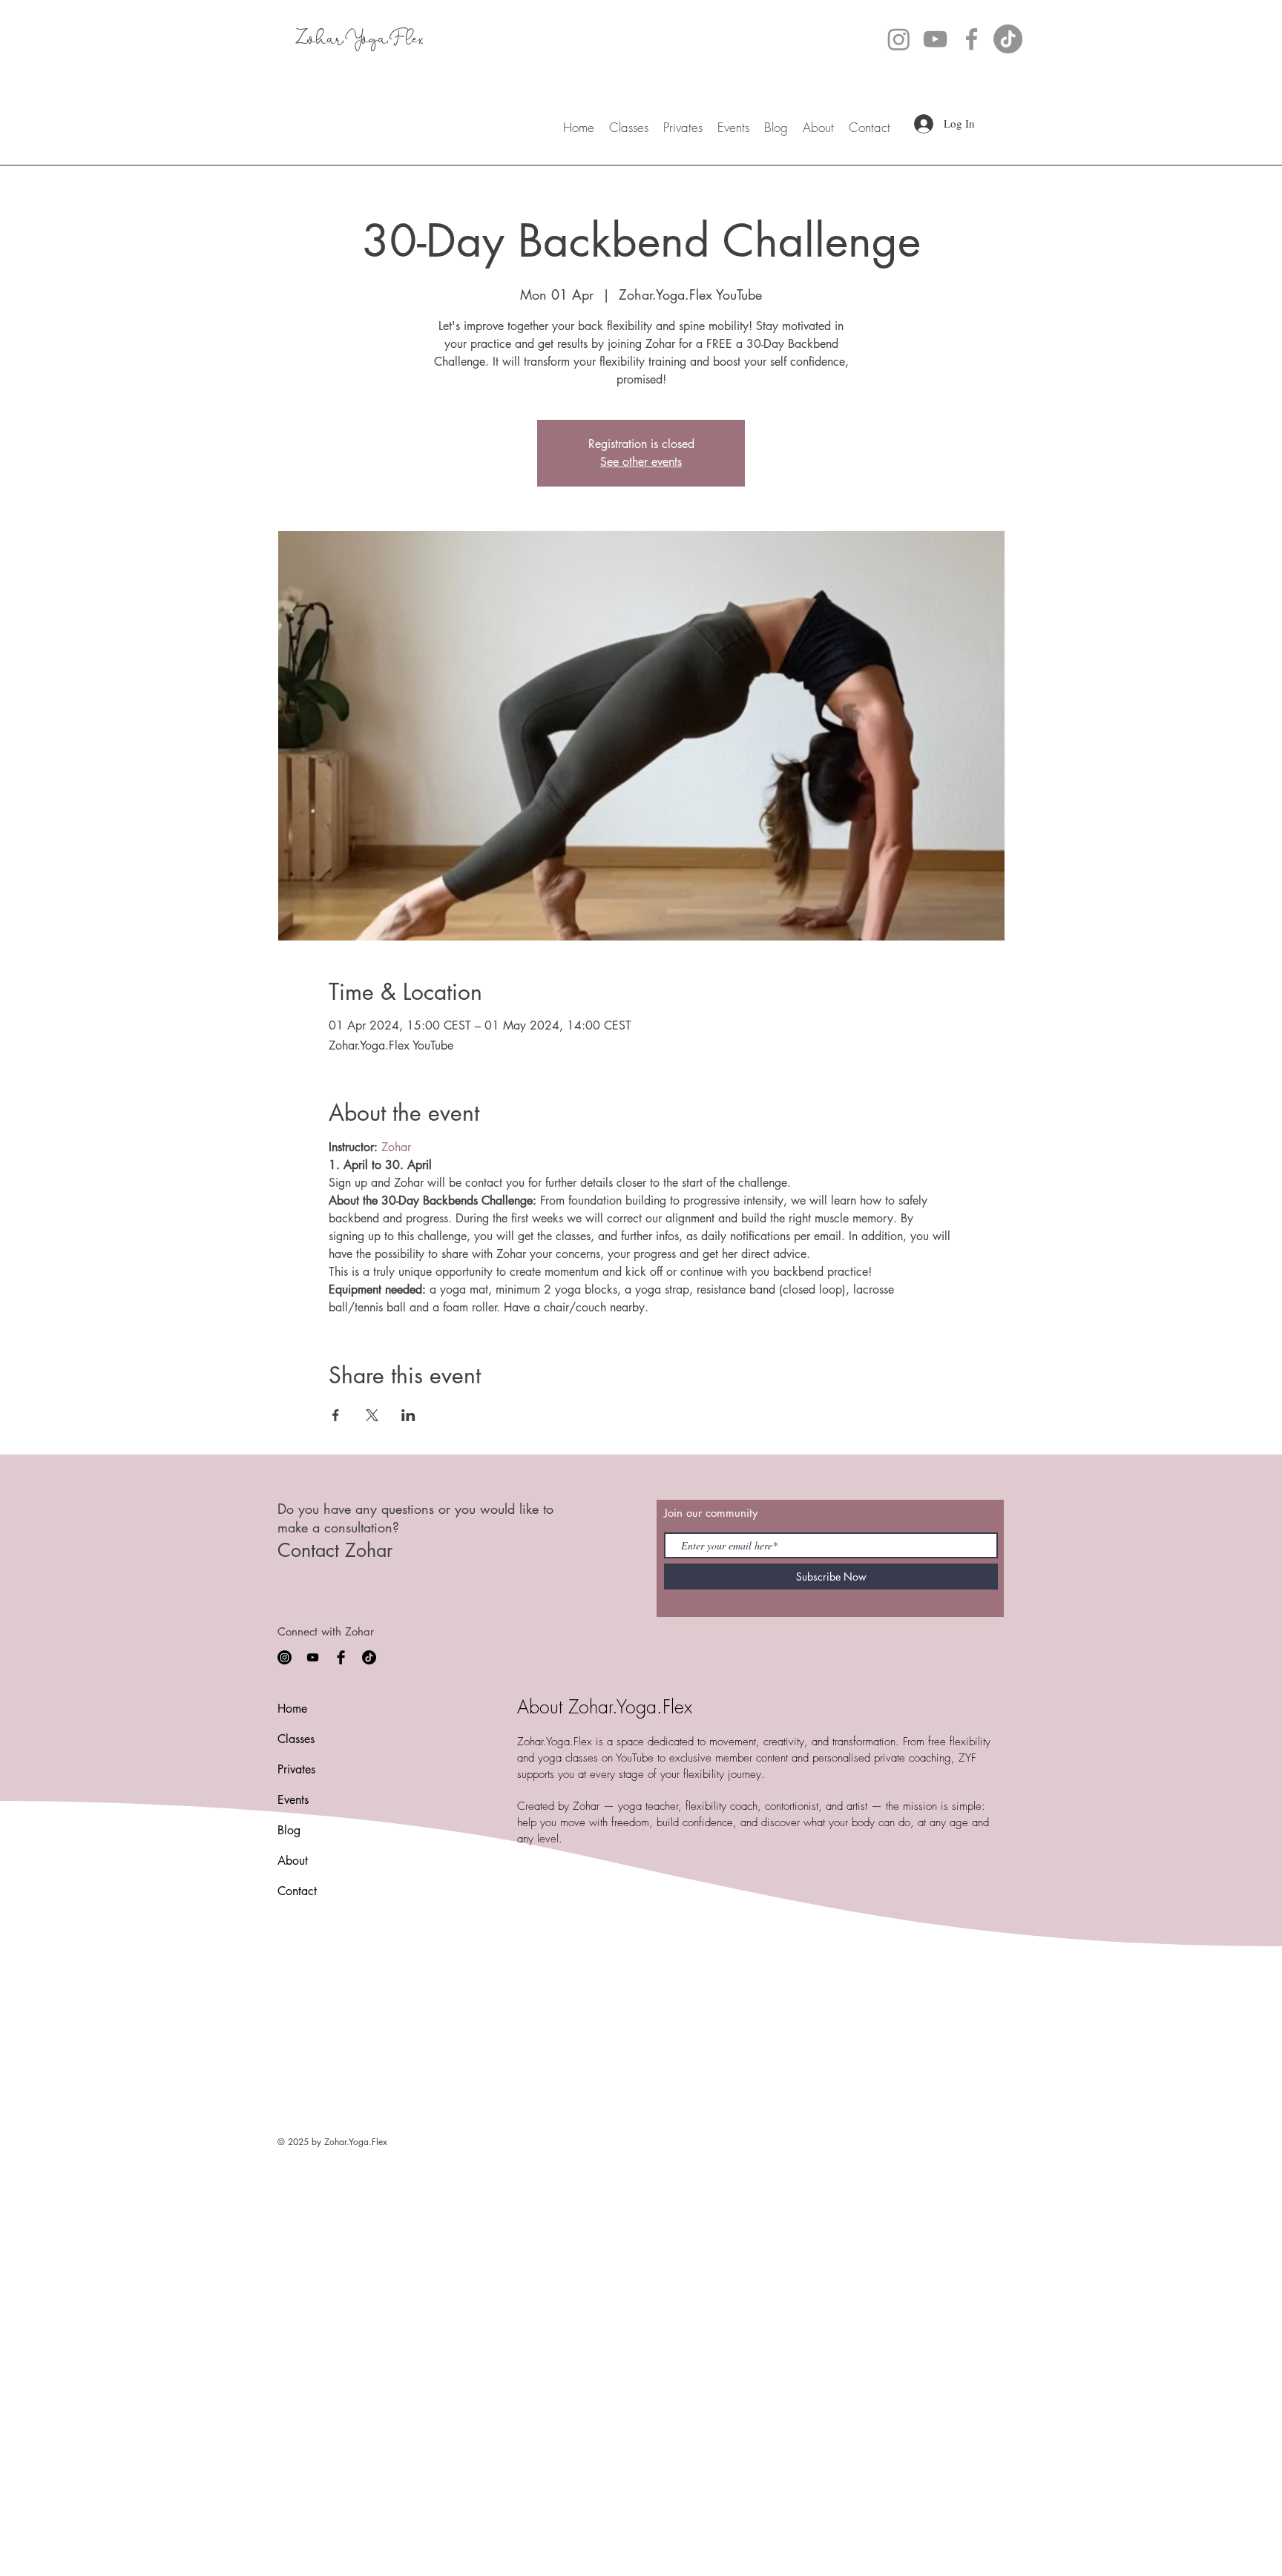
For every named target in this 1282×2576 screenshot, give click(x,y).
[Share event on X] (372, 1415)
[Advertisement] (445, 2263)
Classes (296, 1739)
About (293, 1861)
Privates (296, 1769)
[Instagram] (899, 39)
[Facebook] (972, 39)
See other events (641, 462)
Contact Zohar (335, 1550)
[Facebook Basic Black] (341, 1657)
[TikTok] (1008, 39)
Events (293, 1800)
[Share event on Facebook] (336, 1415)
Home (292, 1709)
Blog (289, 1830)
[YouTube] (935, 39)
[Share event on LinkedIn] (408, 1415)
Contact (297, 1891)
